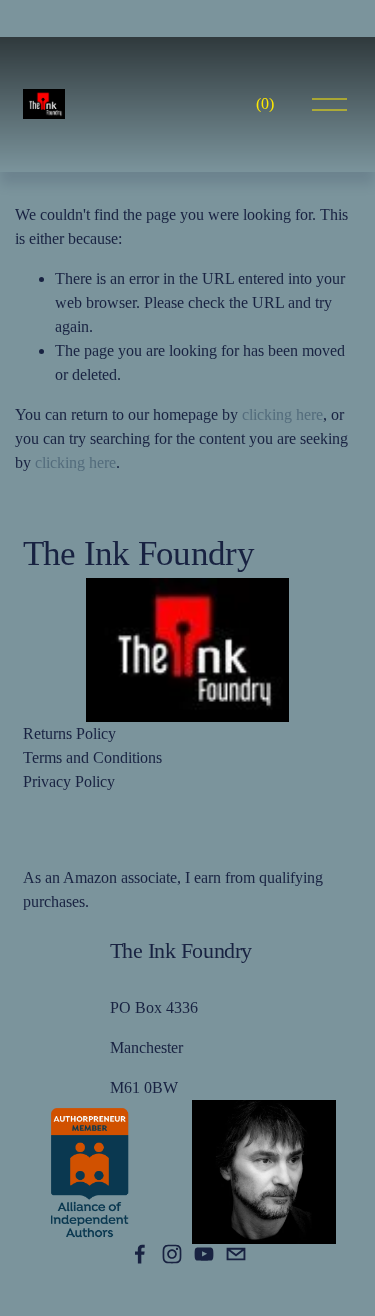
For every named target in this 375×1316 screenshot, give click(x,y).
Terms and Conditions (92, 757)
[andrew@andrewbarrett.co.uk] (236, 1254)
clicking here (282, 414)
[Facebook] (140, 1254)
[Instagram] (172, 1254)
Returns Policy (69, 733)
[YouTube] (204, 1254)
